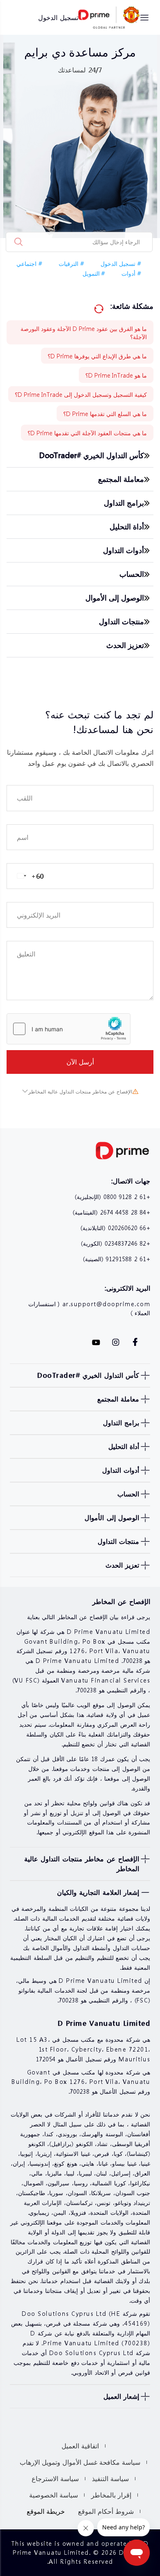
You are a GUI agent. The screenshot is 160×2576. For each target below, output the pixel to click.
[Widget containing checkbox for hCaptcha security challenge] (69, 1029)
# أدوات (131, 273)
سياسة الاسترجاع (55, 2478)
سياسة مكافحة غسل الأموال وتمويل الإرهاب (80, 2462)
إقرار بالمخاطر (111, 2495)
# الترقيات (71, 263)
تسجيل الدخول (58, 17)
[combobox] (26, 876)
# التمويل (94, 273)
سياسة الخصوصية (54, 2495)
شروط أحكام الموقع (106, 2511)
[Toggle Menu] (144, 18)
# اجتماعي (29, 263)
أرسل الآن (80, 1062)
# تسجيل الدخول (121, 263)
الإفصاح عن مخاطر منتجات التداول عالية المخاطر (80, 1092)
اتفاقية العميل (80, 2446)
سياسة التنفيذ (110, 2478)
